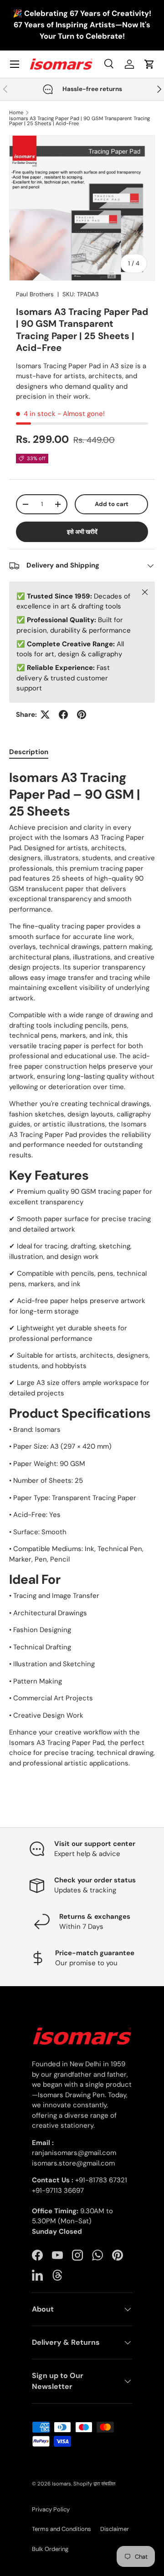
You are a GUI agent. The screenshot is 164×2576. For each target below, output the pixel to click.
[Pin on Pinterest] (82, 715)
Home (16, 113)
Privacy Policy (51, 2509)
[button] (149, 64)
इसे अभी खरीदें (82, 532)
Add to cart (112, 504)
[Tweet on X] (45, 715)
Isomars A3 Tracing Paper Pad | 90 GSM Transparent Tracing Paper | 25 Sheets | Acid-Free (79, 121)
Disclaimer (115, 2529)
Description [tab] (29, 752)
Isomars (61, 2484)
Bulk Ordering (50, 2549)
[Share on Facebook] (63, 715)
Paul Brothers (35, 294)
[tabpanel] (82, 1269)
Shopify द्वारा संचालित (94, 2484)
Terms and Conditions (61, 2529)
